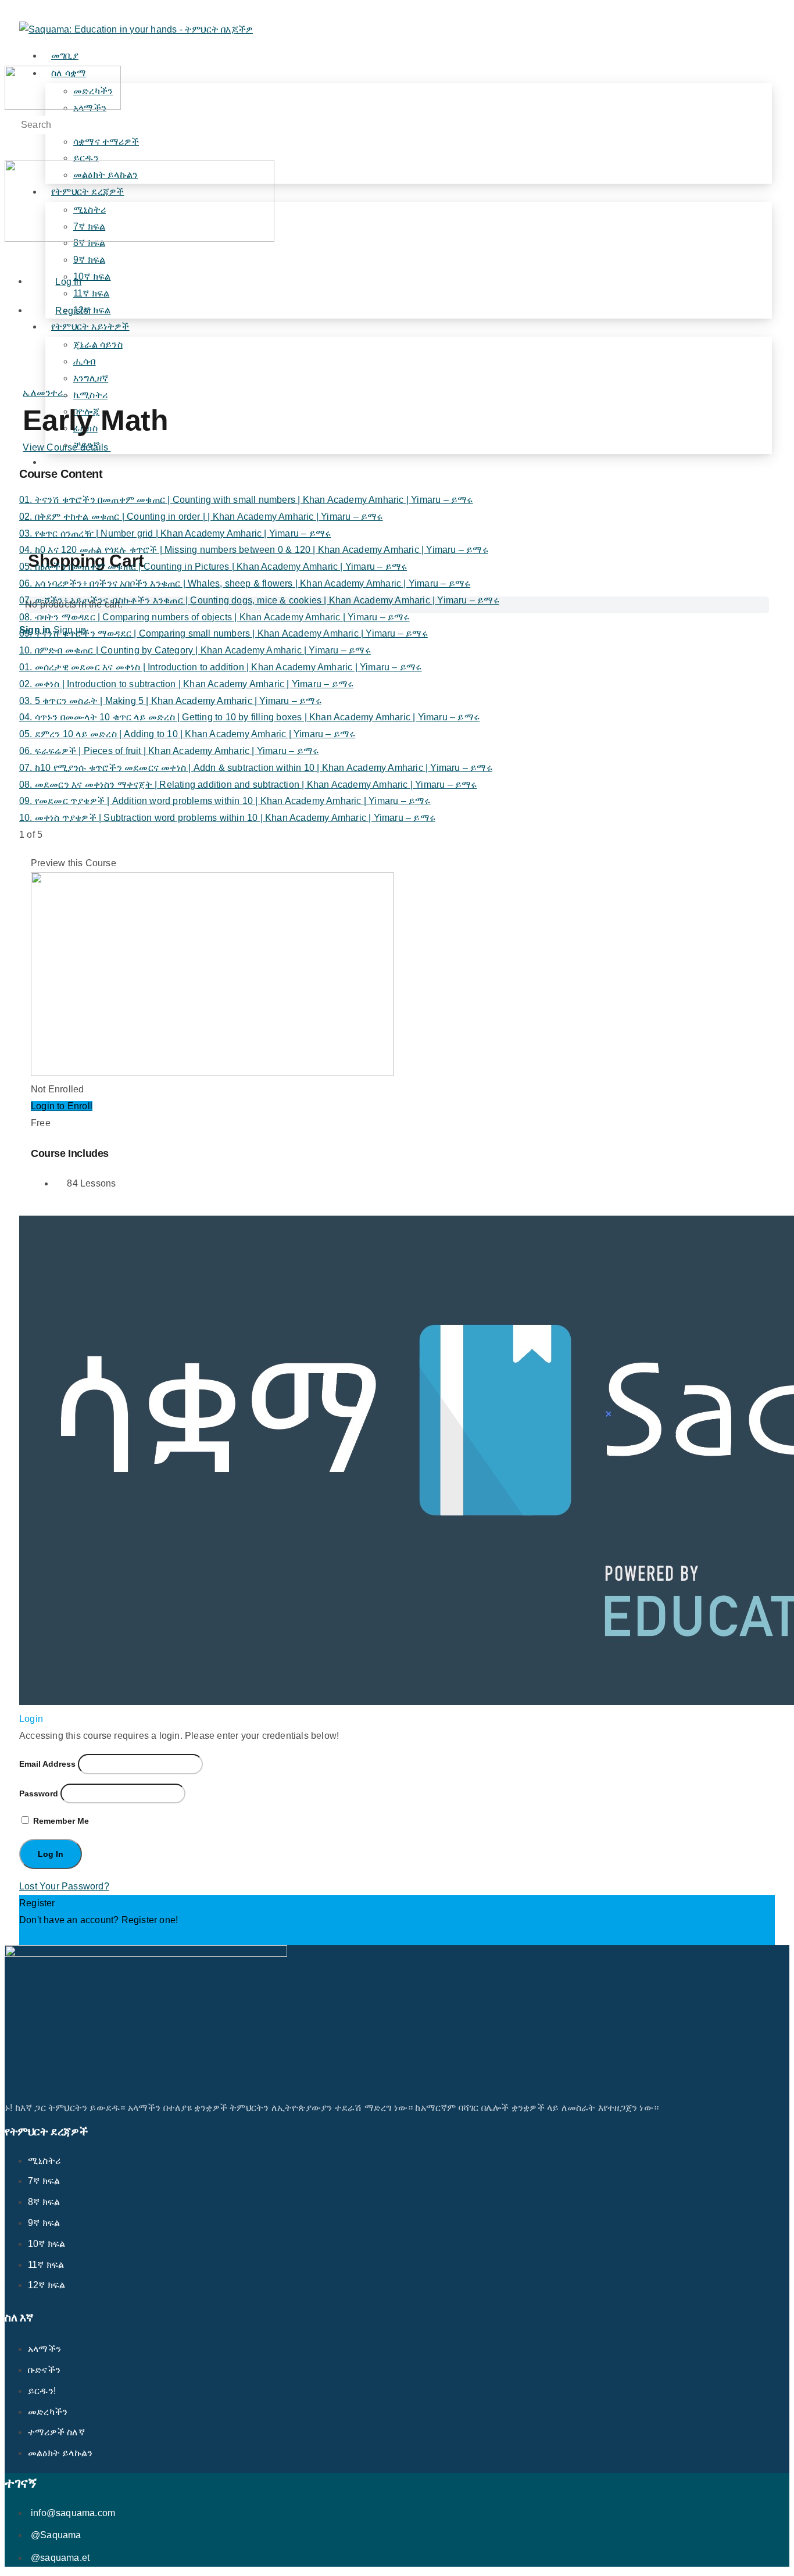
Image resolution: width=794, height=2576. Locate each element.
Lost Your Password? (64, 1886)
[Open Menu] (11, 57)
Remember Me (60, 1821)
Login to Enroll (62, 1106)
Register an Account (62, 1937)
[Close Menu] (11, 255)
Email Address (47, 1764)
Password (39, 1793)
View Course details (67, 447)
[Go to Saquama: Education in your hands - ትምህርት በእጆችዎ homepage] (136, 29)
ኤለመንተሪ (44, 393)
